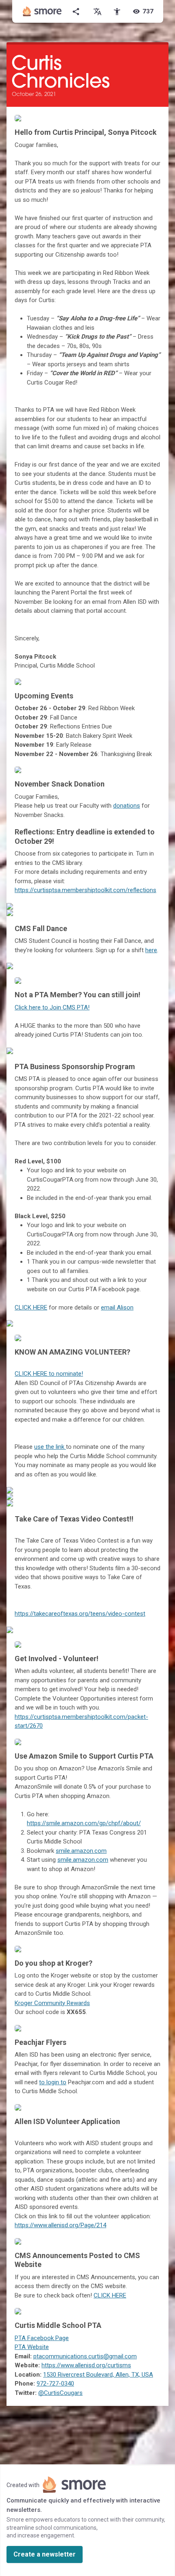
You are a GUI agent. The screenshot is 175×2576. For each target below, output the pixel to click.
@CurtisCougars (60, 2393)
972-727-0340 (55, 2384)
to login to (53, 2082)
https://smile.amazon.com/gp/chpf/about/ (84, 1823)
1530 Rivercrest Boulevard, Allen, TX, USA (98, 2375)
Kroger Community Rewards (52, 2003)
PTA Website (32, 2347)
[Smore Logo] (42, 11)
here (151, 950)
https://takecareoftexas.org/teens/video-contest (80, 1614)
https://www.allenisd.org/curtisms (86, 2365)
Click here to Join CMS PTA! (52, 1007)
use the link (50, 1447)
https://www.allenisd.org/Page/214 (60, 2225)
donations (127, 806)
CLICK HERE (31, 1307)
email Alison (117, 1307)
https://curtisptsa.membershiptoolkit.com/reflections (85, 890)
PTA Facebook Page (42, 2338)
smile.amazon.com (81, 1851)
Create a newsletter (45, 2554)
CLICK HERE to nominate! (49, 1374)
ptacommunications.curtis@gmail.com (85, 2356)
